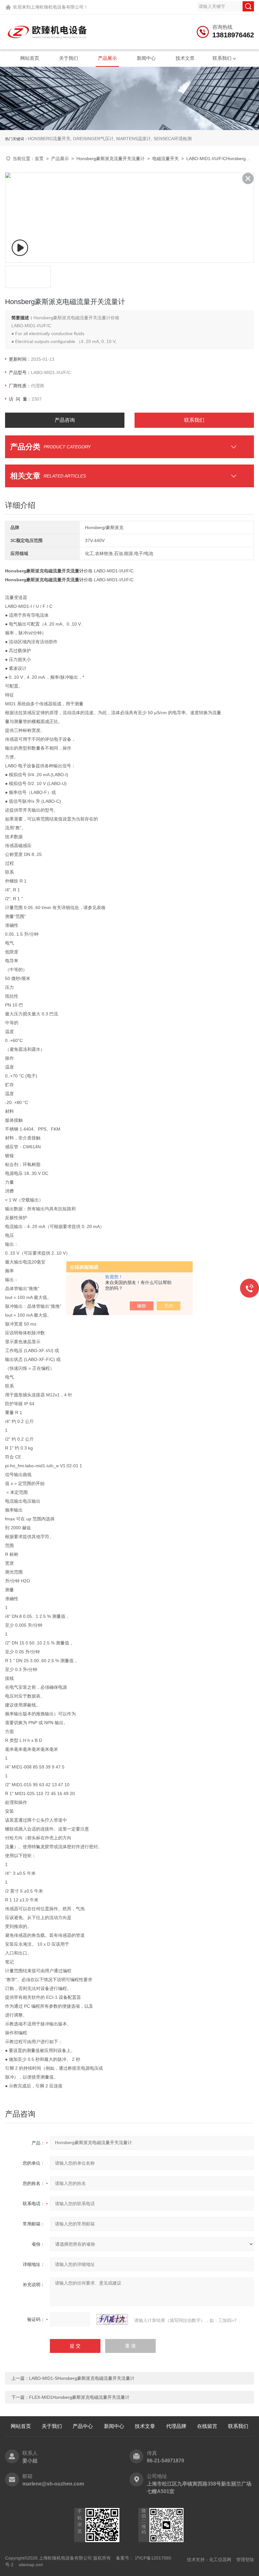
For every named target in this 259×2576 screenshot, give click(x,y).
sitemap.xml (31, 2565)
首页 (39, 159)
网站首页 (30, 58)
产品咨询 (65, 420)
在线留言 (207, 2426)
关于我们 (69, 58)
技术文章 (185, 58)
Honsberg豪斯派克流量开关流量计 (111, 159)
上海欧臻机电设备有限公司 (57, 7)
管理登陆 (245, 2560)
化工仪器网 (220, 2560)
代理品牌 (176, 2426)
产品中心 (83, 2426)
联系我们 (222, 58)
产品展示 (107, 58)
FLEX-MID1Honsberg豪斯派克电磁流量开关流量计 (79, 2397)
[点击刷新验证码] (112, 2319)
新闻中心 (146, 58)
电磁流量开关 (166, 159)
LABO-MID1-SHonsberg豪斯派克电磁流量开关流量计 (82, 2378)
